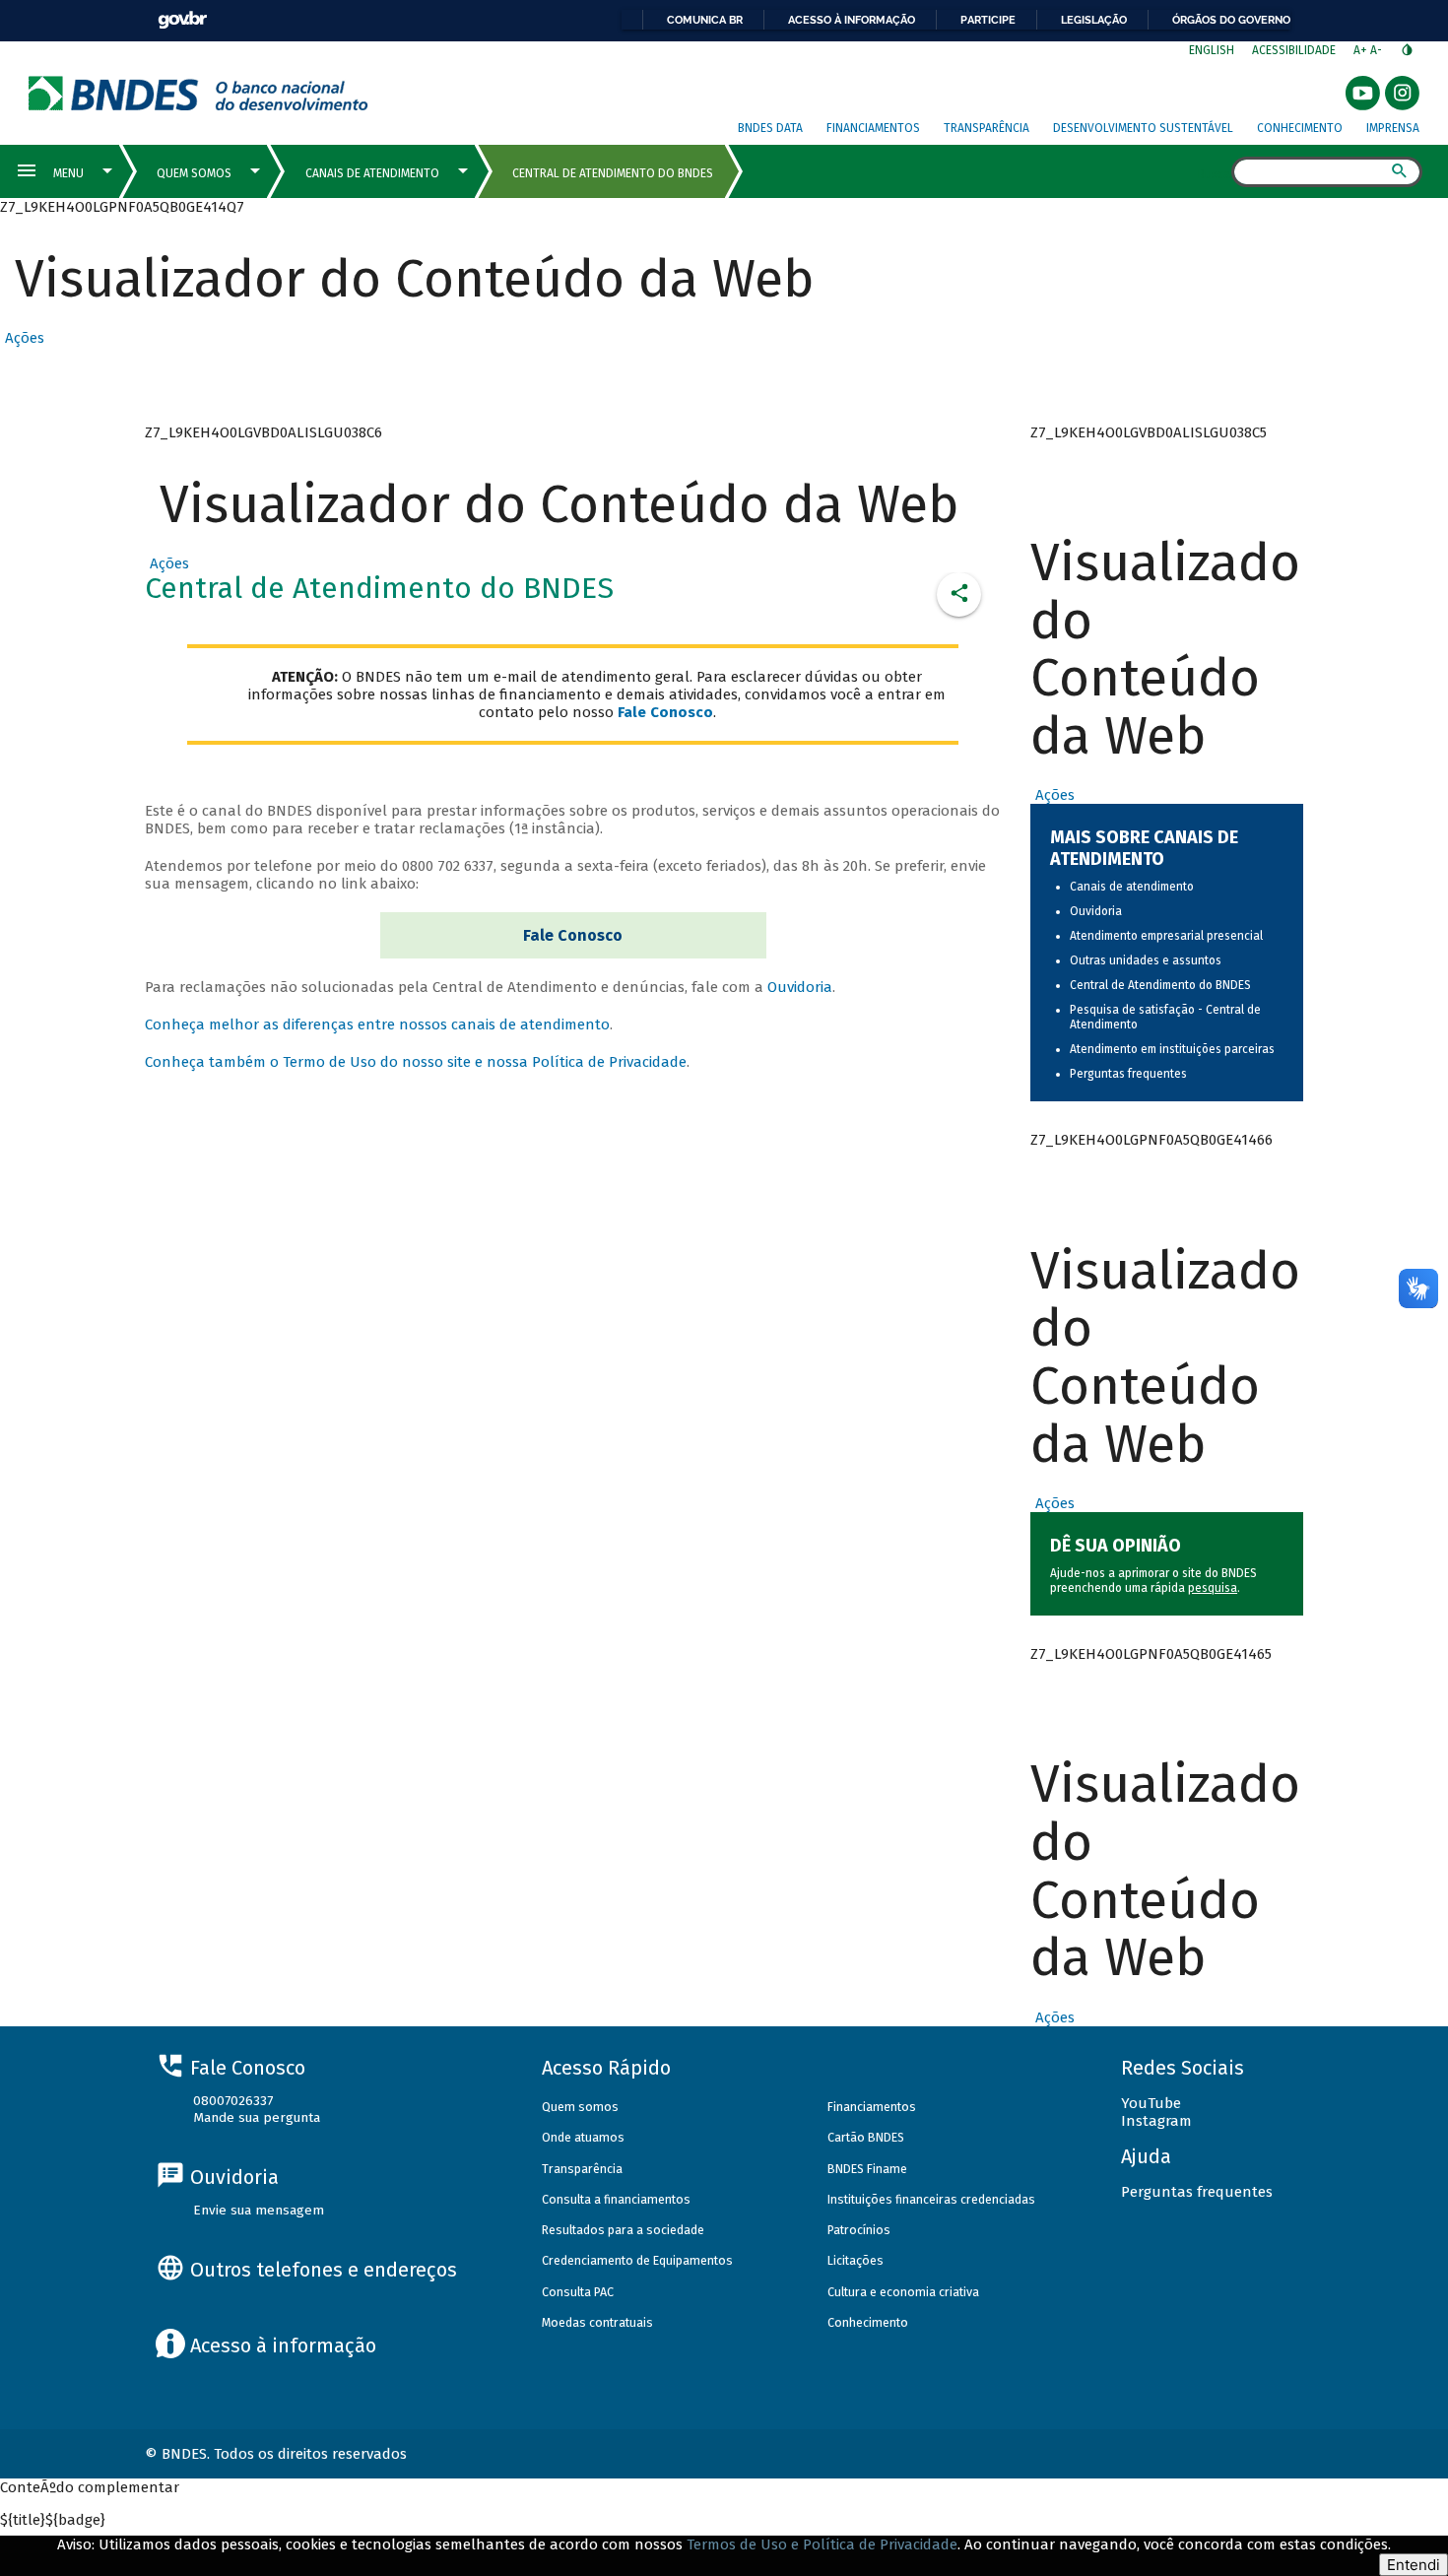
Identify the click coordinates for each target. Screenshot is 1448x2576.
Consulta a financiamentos (616, 2199)
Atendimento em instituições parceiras (1172, 1049)
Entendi (1414, 2565)
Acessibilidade (1294, 50)
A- (1378, 50)
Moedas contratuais (597, 2322)
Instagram (1156, 2121)
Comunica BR (705, 20)
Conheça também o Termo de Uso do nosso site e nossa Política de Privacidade (416, 1062)
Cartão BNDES (866, 2137)
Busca (1214, 173)
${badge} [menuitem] (53, 2520)
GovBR (182, 20)
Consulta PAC (578, 2292)
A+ (1362, 50)
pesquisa (1213, 1588)
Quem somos (580, 2107)
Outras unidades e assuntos (1146, 960)
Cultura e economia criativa (903, 2292)
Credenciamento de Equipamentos (637, 2260)
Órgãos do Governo (1231, 20)
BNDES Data (770, 128)
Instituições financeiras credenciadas (931, 2199)
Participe (988, 20)
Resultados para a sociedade (623, 2230)
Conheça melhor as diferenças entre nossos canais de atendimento (377, 1024)
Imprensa (1393, 128)
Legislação (1094, 20)
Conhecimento (1300, 128)
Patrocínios (859, 2230)
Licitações (856, 2260)
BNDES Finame (867, 2169)
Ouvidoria (800, 987)
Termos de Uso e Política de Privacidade (822, 2544)
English (1212, 50)
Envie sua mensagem (259, 2210)
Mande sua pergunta (257, 2117)
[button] (22, 338)
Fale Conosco (573, 935)
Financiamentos (873, 128)
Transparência (987, 128)
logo (198, 93)
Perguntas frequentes (1128, 1074)
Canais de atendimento (1132, 887)
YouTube (1151, 2103)
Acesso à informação (852, 20)
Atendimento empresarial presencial (1166, 936)
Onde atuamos (583, 2137)
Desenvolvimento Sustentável (1143, 128)
